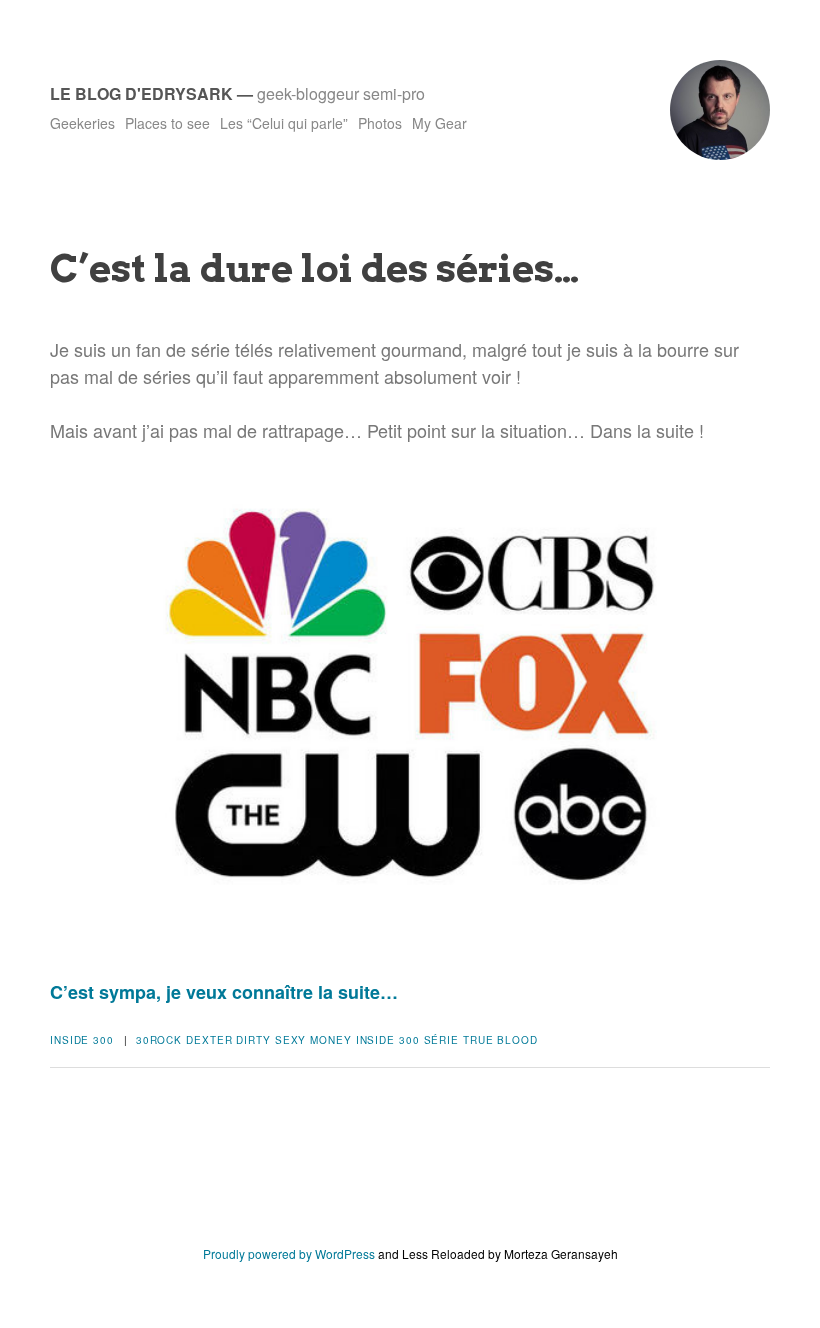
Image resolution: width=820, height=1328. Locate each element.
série (442, 1040)
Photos (380, 123)
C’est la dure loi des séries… (314, 268)
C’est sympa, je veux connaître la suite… (224, 992)
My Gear (439, 123)
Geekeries (82, 123)
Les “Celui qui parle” (284, 123)
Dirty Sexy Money (293, 1040)
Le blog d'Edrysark (141, 93)
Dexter (209, 1040)
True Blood (500, 1040)
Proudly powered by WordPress (289, 1253)
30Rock (159, 1040)
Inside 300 (82, 1040)
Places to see (167, 123)
